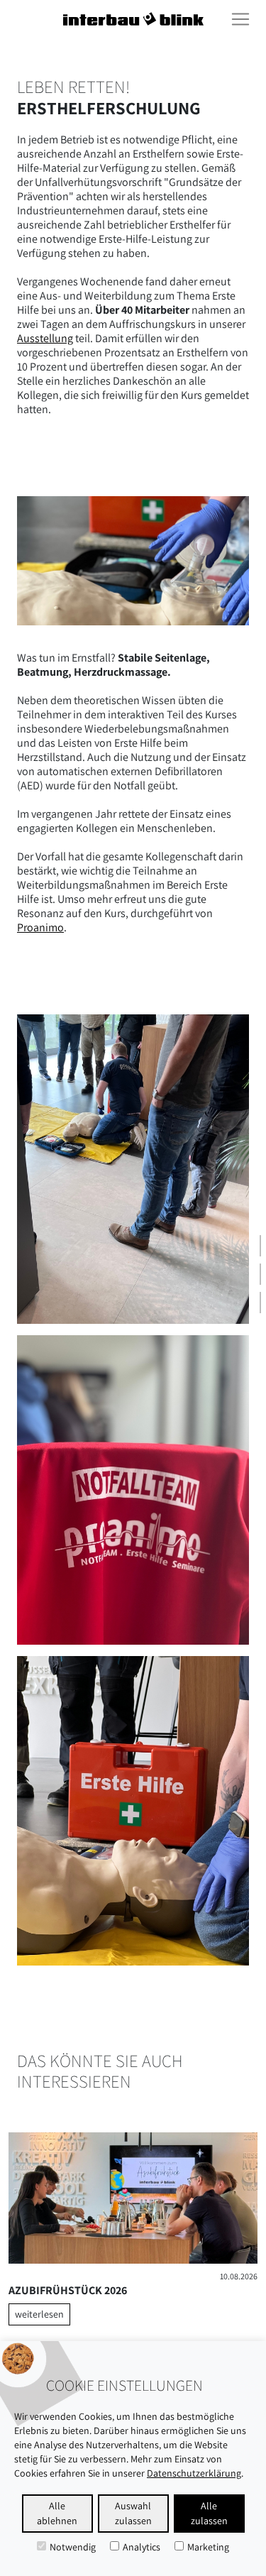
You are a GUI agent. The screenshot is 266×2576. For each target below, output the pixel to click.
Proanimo (40, 927)
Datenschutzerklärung (194, 2473)
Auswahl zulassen (133, 2513)
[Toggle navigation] (240, 19)
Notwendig (73, 2547)
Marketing (208, 2547)
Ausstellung (45, 338)
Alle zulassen (209, 2513)
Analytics (142, 2547)
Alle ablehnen (57, 2513)
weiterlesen (39, 2314)
